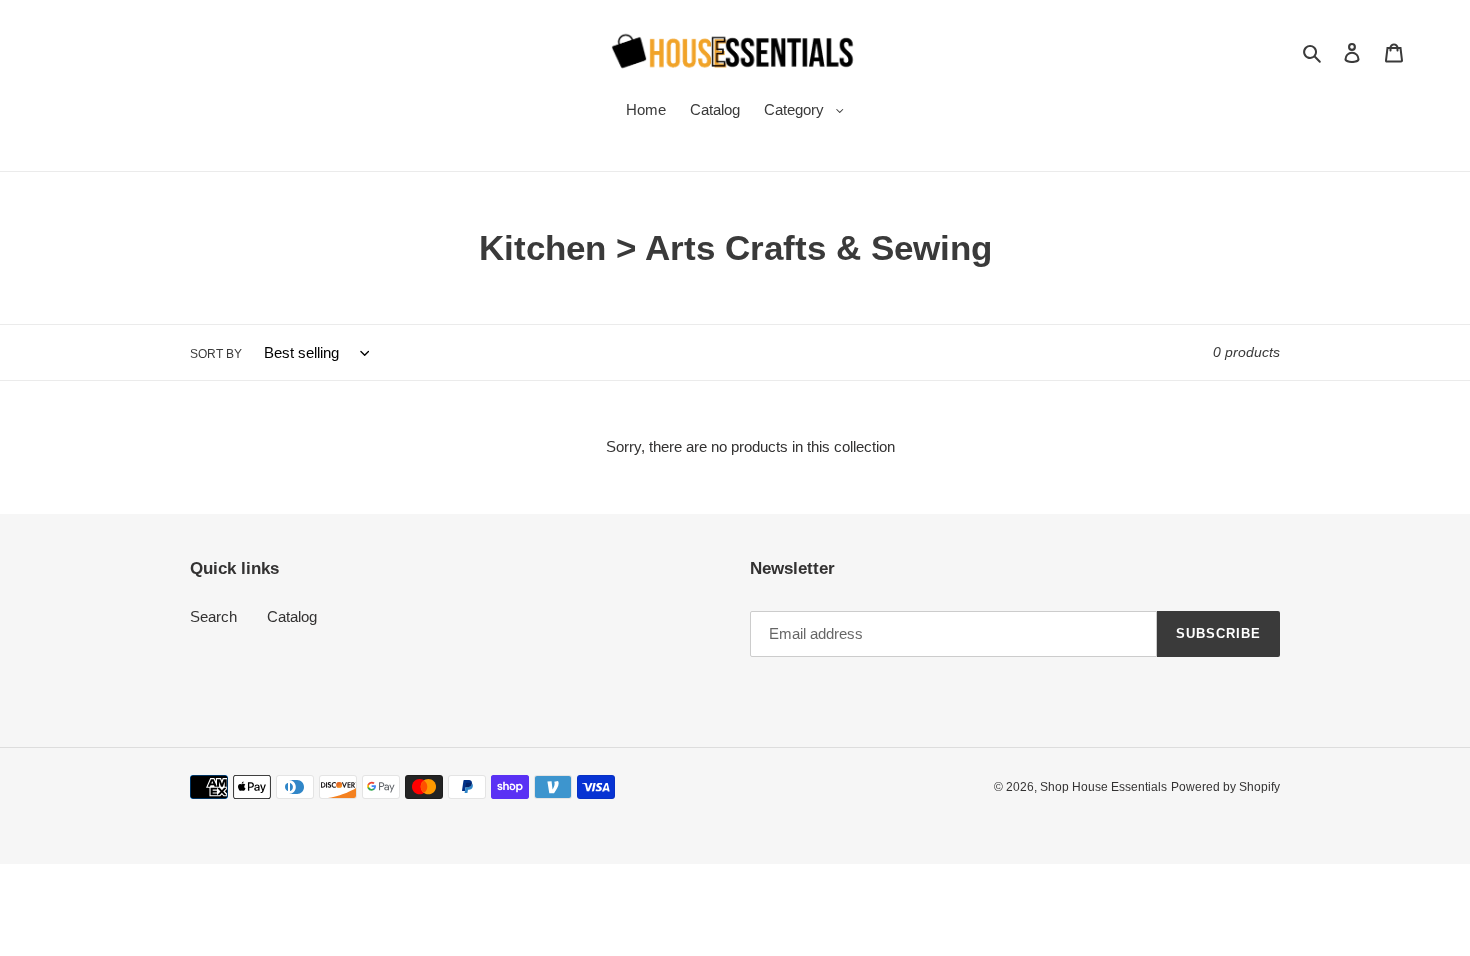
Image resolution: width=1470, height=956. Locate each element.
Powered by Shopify (1225, 787)
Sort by (216, 354)
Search (213, 616)
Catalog (292, 616)
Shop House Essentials (1103, 787)
